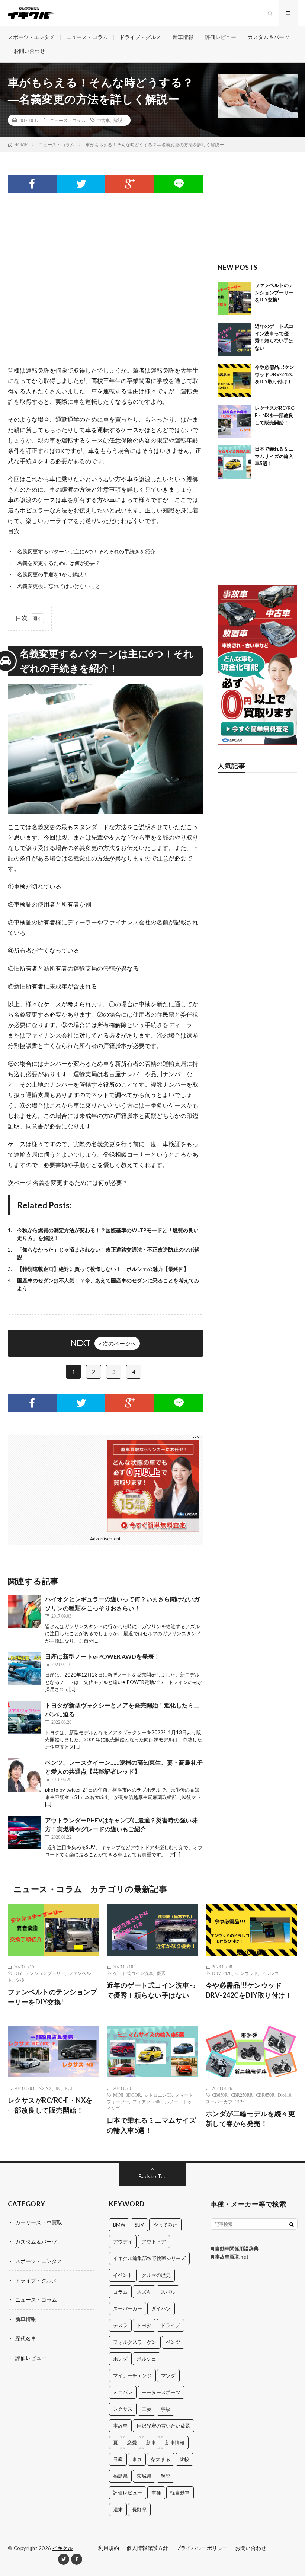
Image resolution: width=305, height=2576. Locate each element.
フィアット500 (147, 2102)
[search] (292, 2224)
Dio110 (285, 2095)
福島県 (120, 2476)
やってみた (165, 2225)
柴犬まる (161, 2459)
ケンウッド (247, 1973)
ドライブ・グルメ (140, 37)
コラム (120, 2292)
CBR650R (265, 2095)
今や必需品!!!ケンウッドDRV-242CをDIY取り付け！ (274, 374)
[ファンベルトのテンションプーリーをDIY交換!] (234, 298)
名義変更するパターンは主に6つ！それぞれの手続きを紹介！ (89, 551)
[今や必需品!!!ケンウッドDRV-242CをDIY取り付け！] (234, 380)
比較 (184, 2459)
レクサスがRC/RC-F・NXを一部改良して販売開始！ (275, 415)
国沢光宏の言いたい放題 (163, 2426)
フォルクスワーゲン (135, 2342)
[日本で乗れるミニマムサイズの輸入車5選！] (234, 462)
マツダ (168, 2375)
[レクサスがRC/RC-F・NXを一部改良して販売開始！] (234, 421)
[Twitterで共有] (81, 184)
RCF (69, 2088)
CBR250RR (242, 2095)
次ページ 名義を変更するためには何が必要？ (68, 1182)
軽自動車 (180, 2493)
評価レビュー (221, 37)
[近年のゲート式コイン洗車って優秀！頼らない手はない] (234, 339)
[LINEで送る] (179, 184)
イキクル (62, 2548)
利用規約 (109, 2548)
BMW (119, 2225)
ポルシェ (147, 2359)
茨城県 (144, 2476)
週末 (118, 2509)
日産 (118, 2459)
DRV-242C (222, 1973)
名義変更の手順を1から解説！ (52, 574)
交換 (20, 1980)
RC (58, 2088)
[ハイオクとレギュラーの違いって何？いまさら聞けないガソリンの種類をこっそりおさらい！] (25, 1611)
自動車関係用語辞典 (236, 2249)
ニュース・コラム (87, 37)
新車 (151, 2442)
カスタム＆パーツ (269, 37)
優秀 (161, 1973)
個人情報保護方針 (147, 2548)
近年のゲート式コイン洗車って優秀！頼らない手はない (152, 1990)
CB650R (220, 2095)
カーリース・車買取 (39, 2222)
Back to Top (153, 2176)
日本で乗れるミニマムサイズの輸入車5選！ (274, 456)
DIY (18, 1973)
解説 (118, 120)
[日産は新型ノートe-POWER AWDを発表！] (25, 1669)
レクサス (123, 2409)
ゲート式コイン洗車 (133, 1973)
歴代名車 (26, 2338)
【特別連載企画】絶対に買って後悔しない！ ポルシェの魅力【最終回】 (103, 1269)
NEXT (103, 1343)
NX (49, 2088)
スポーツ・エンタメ (31, 37)
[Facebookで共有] (32, 184)
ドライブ (170, 2325)
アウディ (123, 2241)
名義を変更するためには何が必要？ (59, 563)
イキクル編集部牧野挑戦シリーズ (149, 2258)
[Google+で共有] (130, 184)
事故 (166, 2409)
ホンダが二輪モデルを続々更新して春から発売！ (251, 2118)
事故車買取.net (231, 2257)
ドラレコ (270, 1973)
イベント (123, 2275)
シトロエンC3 (158, 2095)
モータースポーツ (161, 2392)
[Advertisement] (106, 268)
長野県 (139, 2509)
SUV (139, 2225)
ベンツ (173, 2342)
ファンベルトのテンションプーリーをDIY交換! (274, 292)
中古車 (103, 120)
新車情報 (183, 37)
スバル (168, 2292)
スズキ (144, 2292)
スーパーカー (128, 2308)
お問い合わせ (29, 51)
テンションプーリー (45, 1973)
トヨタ (144, 2325)
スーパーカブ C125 (225, 2102)
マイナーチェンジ (132, 2375)
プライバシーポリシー (202, 2548)
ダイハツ (161, 2308)
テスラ (120, 2325)
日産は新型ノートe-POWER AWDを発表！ (102, 1656)
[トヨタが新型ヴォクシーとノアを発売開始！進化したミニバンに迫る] (25, 1717)
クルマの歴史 (156, 2275)
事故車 (120, 2426)
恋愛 (132, 2442)
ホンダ (120, 2359)
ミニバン (123, 2392)
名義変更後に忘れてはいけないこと (59, 586)
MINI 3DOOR (127, 2095)
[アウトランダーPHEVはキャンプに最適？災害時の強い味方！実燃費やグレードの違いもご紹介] (25, 1832)
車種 (156, 2493)
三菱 (147, 2409)
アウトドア (154, 2241)
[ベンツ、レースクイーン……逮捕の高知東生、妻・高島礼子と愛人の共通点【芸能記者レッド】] (25, 1775)
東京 (137, 2459)
